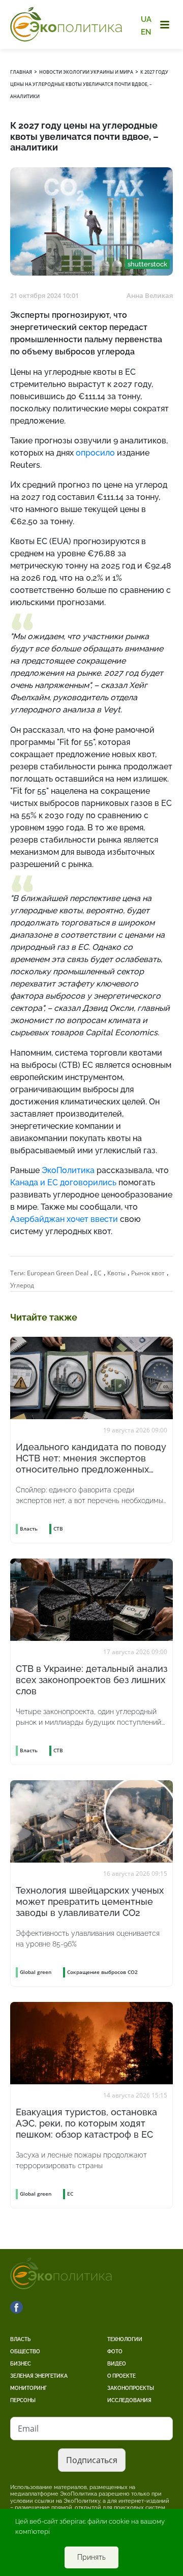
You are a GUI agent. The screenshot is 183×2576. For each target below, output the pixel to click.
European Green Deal (58, 1273)
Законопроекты (131, 2388)
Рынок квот (148, 1273)
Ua (146, 19)
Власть (20, 2339)
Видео (117, 2364)
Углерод (22, 1285)
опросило (95, 453)
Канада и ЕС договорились (63, 1182)
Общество (25, 2352)
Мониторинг (28, 2388)
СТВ (58, 1529)
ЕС (98, 1273)
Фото (115, 2352)
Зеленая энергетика (39, 2376)
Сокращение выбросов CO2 (102, 1972)
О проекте (121, 2376)
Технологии (125, 2339)
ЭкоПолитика (68, 1170)
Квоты (116, 1273)
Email (28, 2429)
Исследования (129, 2400)
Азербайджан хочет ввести (64, 1219)
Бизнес (21, 2364)
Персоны (23, 2400)
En (146, 32)
